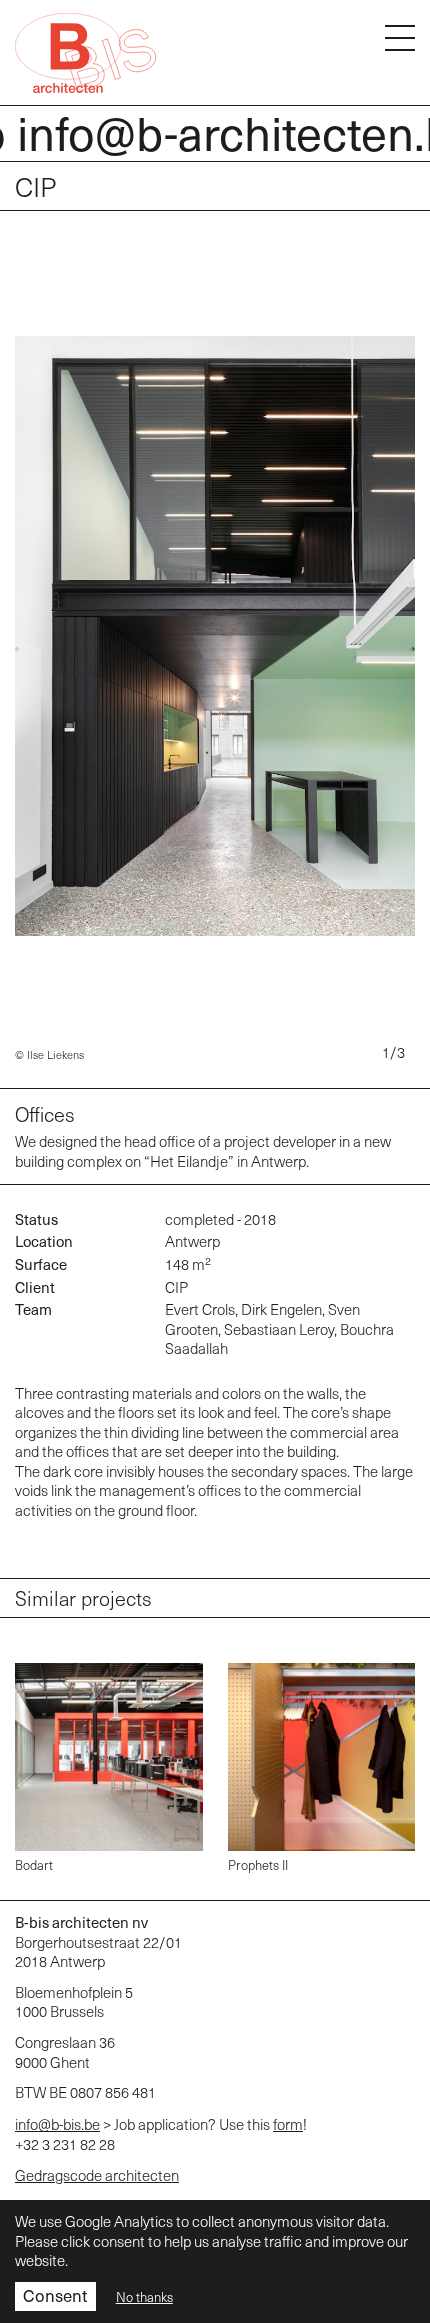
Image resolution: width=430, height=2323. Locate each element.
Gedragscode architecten (97, 2175)
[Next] (407, 649)
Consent (55, 2295)
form (288, 2124)
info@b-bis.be (57, 2124)
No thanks (144, 2297)
